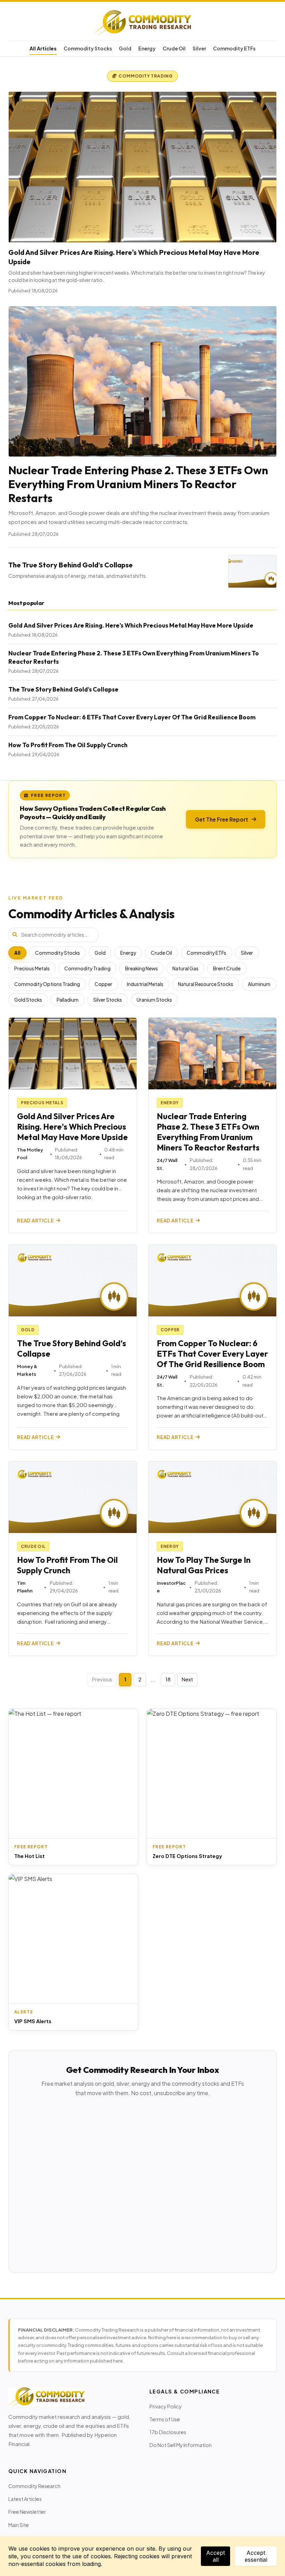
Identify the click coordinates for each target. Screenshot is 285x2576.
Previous (102, 1679)
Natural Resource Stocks (206, 984)
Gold (125, 48)
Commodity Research (34, 2486)
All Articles (43, 48)
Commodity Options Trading (47, 984)
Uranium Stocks (154, 1000)
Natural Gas (185, 968)
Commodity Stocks (88, 48)
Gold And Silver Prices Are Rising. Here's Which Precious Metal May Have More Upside (131, 625)
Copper (103, 984)
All (17, 953)
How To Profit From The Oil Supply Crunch (68, 745)
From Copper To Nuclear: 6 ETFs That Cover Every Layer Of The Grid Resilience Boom (132, 717)
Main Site (19, 2525)
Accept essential (256, 2556)
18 (168, 1679)
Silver (199, 48)
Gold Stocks (28, 1000)
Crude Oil (174, 48)
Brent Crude (227, 968)
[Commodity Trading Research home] (142, 23)
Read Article (35, 1221)
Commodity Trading (87, 968)
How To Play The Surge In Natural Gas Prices (204, 1565)
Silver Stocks (108, 1000)
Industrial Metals (145, 984)
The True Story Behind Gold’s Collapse (71, 565)
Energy (147, 48)
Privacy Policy (166, 2406)
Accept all (215, 2556)
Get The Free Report (222, 819)
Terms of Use (165, 2419)
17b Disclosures (168, 2432)
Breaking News (141, 968)
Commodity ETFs (234, 48)
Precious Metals (32, 968)
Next (187, 1679)
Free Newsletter (27, 2512)
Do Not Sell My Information (181, 2445)
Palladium (68, 1000)
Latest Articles (25, 2499)
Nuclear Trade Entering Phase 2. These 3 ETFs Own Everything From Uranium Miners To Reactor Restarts (138, 484)
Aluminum (259, 984)
